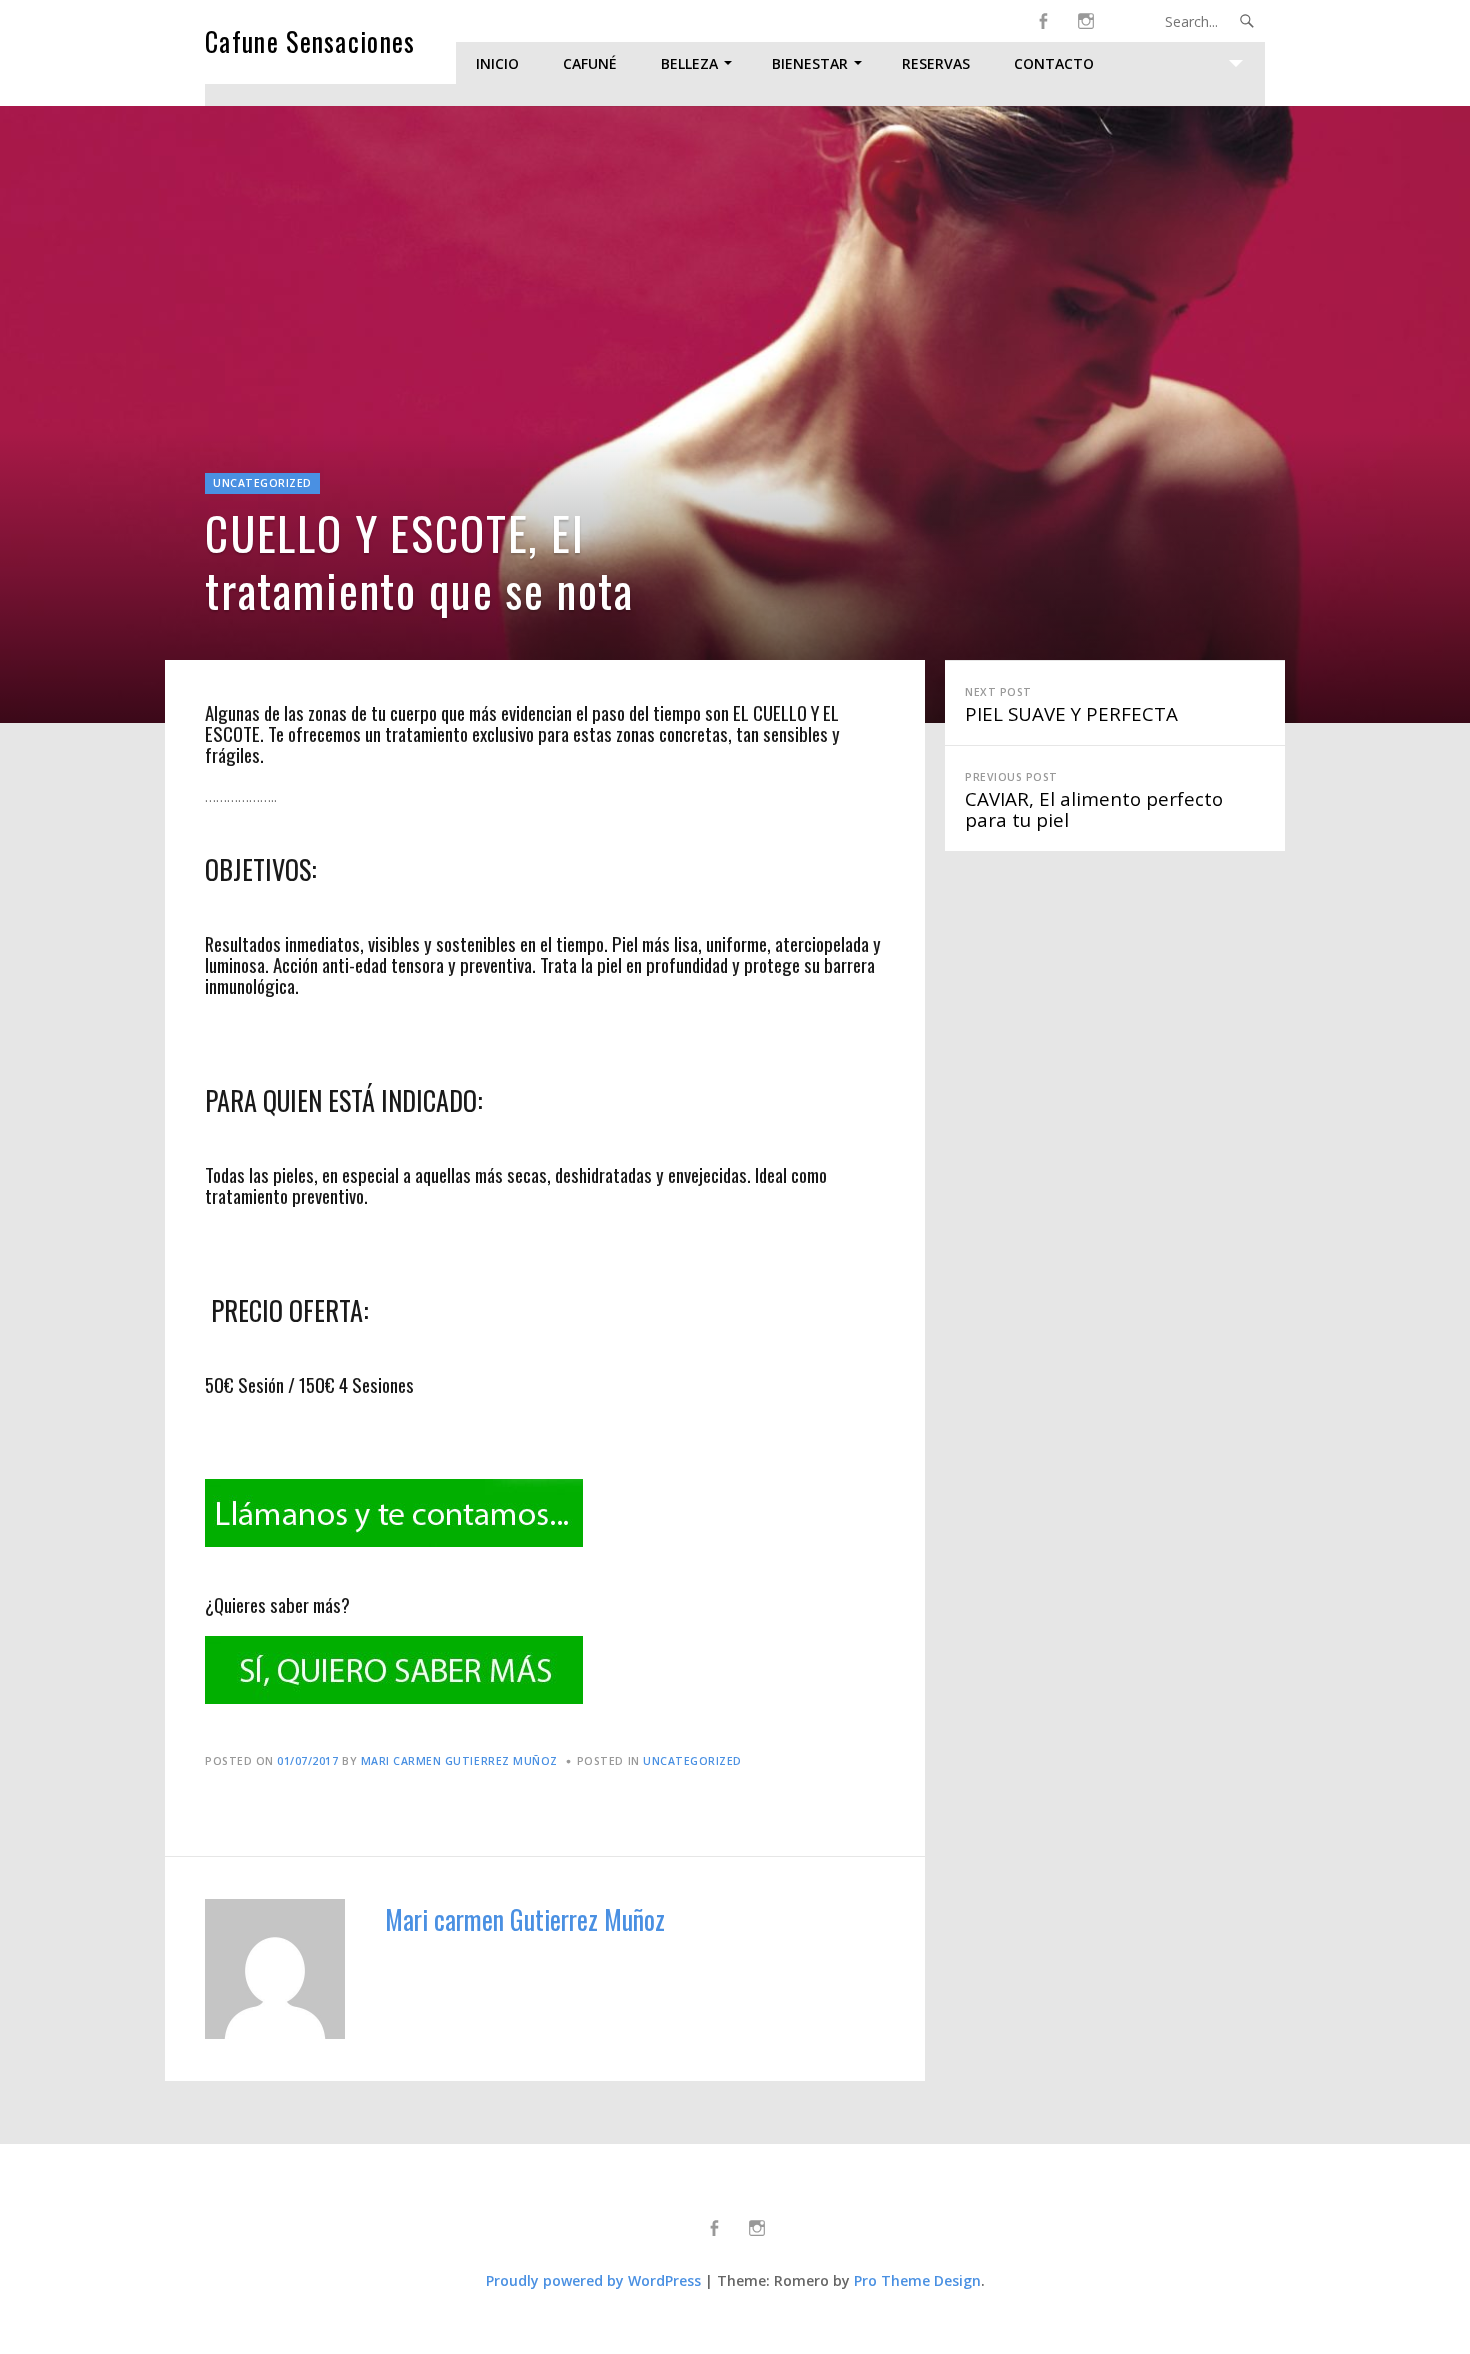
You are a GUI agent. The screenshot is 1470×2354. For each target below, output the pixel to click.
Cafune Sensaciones (310, 41)
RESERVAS (936, 63)
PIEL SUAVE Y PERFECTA (1071, 705)
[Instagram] (1042, 21)
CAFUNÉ (590, 63)
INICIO (497, 63)
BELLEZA (689, 63)
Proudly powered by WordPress (593, 2280)
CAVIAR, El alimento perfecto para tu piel (1094, 801)
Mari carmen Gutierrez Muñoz (459, 1761)
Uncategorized (262, 483)
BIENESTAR (810, 63)
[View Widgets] (1235, 63)
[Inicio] (1085, 21)
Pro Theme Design (917, 2280)
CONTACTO (1054, 63)
